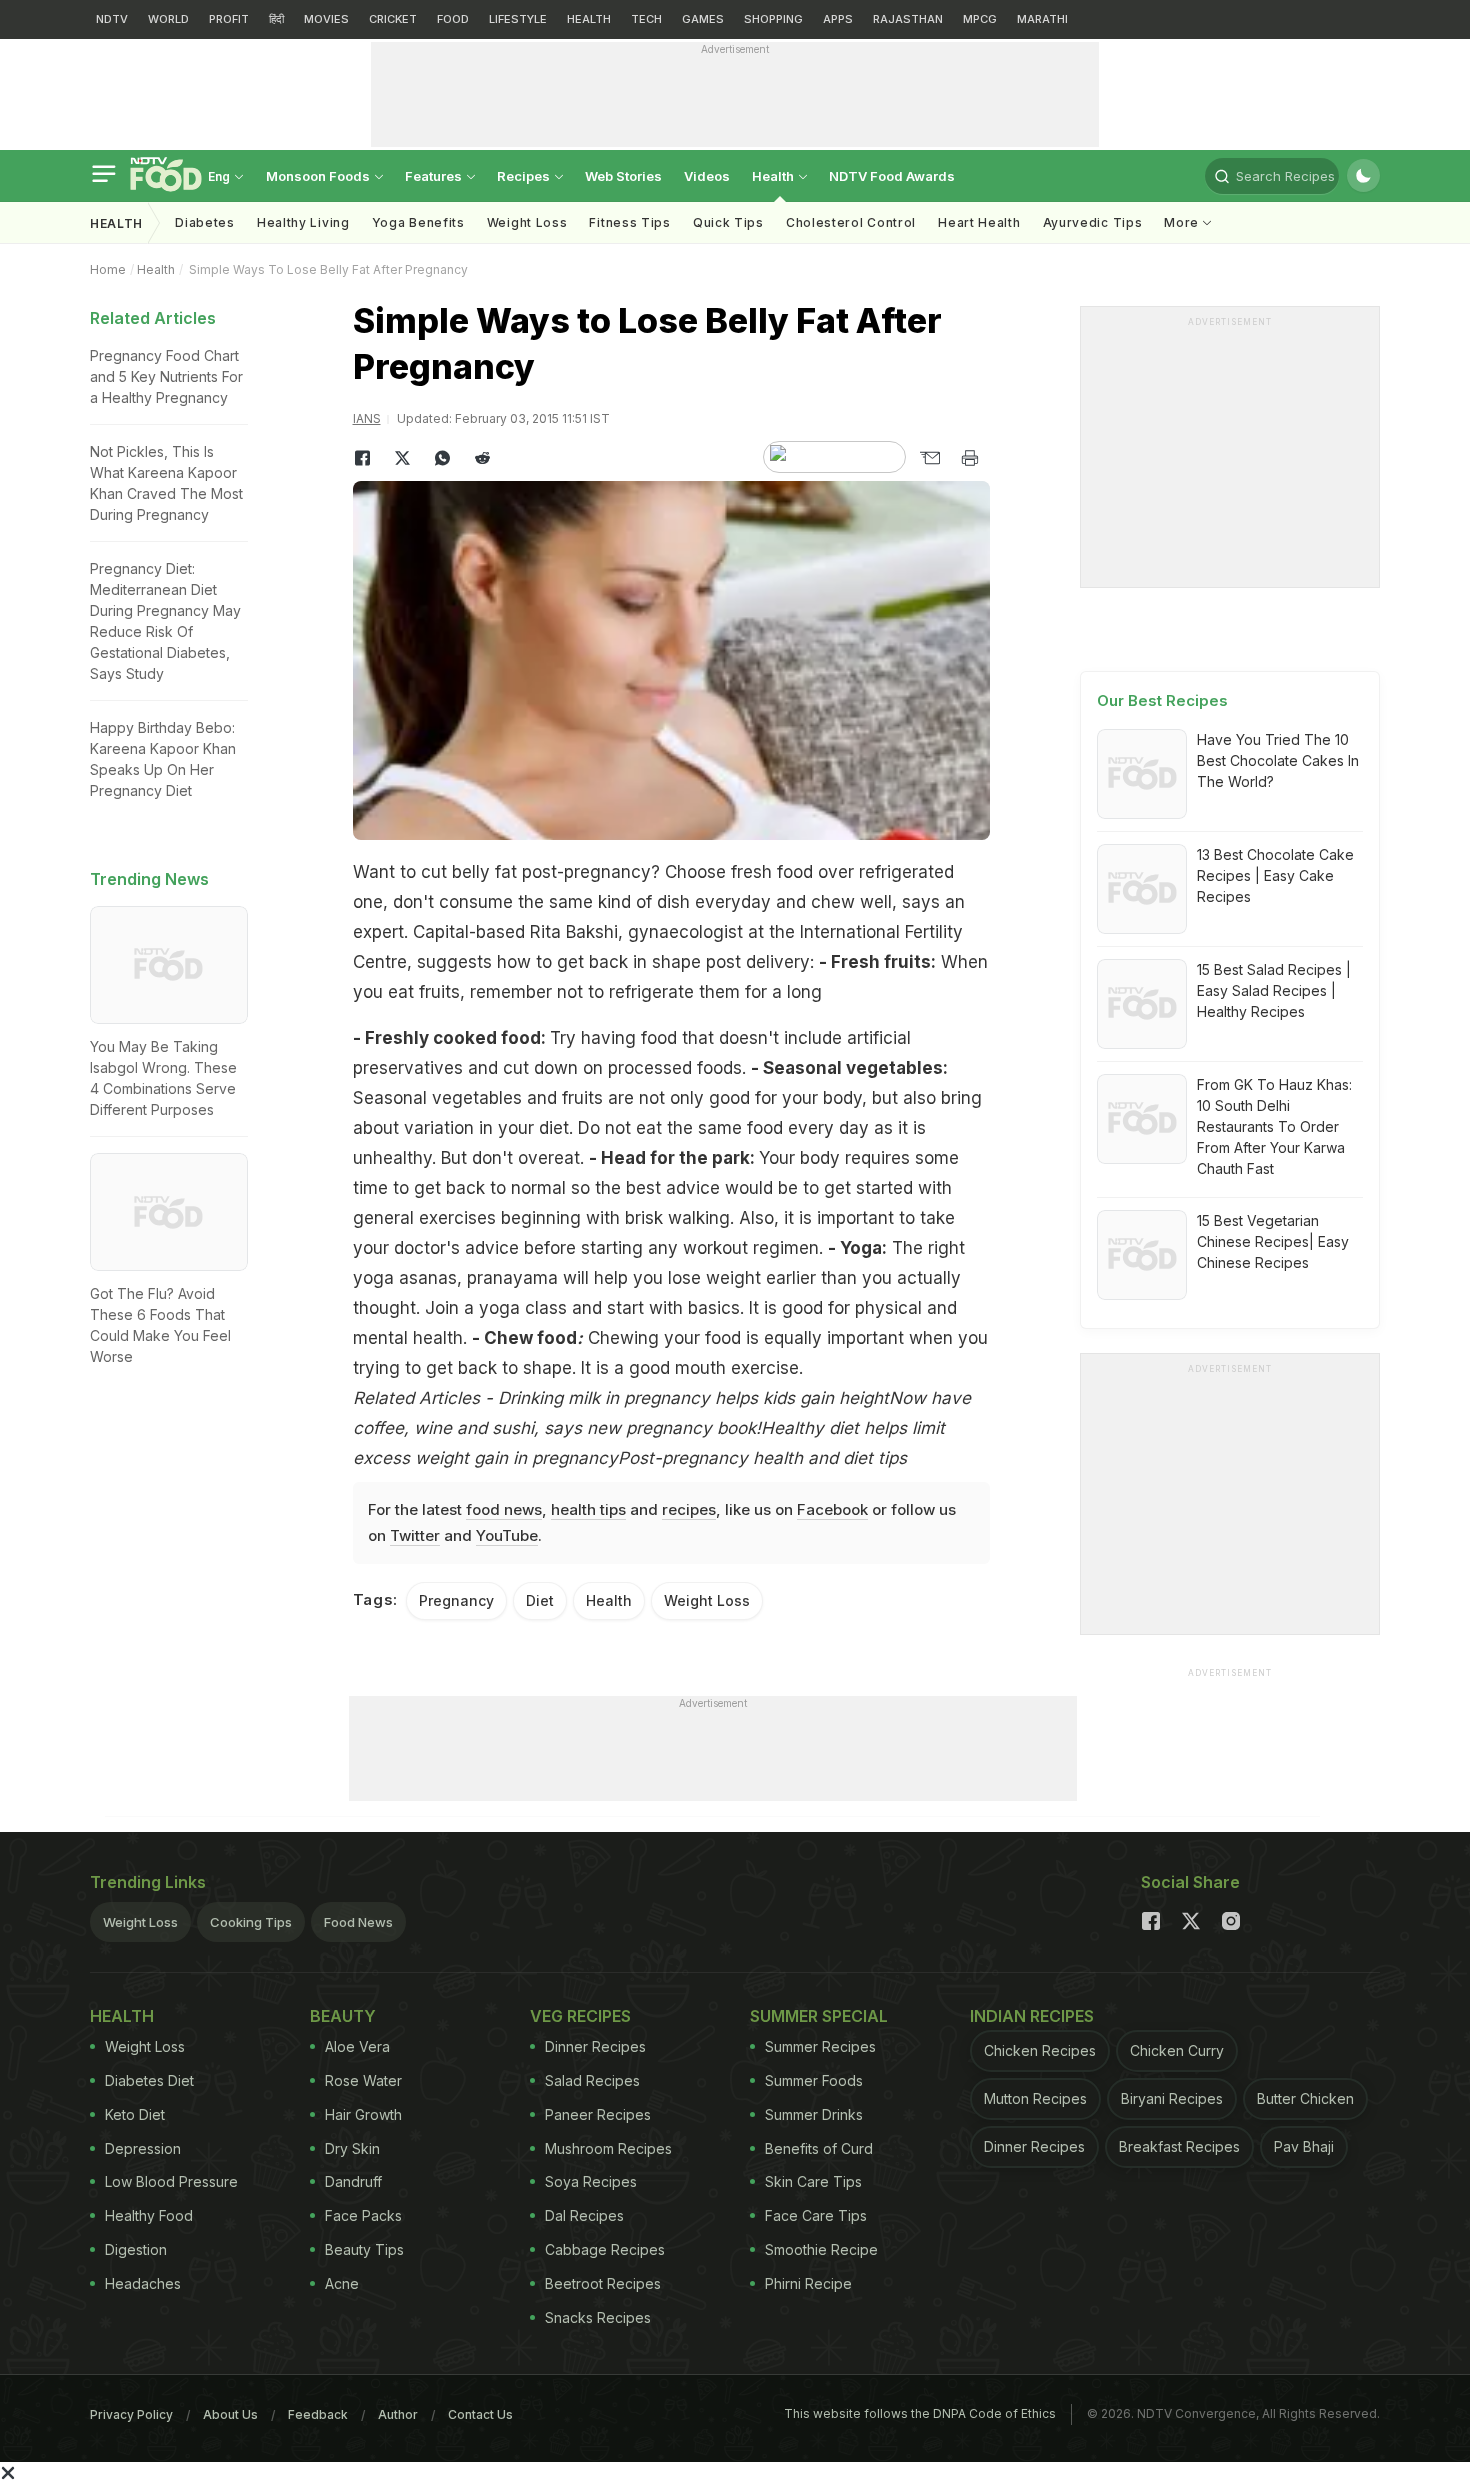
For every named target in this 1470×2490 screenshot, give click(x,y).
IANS (367, 418)
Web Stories (623, 176)
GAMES (703, 19)
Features (435, 176)
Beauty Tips (364, 2249)
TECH (646, 19)
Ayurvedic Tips (1093, 222)
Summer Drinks (814, 2114)
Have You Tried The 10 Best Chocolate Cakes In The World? (1278, 760)
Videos (707, 176)
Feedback (318, 2414)
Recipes (525, 176)
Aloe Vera (357, 2046)
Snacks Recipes (598, 2317)
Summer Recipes (820, 2046)
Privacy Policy (131, 2414)
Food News (358, 1922)
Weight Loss (527, 222)
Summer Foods (814, 2080)
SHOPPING (773, 19)
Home (108, 269)
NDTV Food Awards (892, 176)
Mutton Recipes (1035, 2098)
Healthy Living (303, 222)
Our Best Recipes (1162, 700)
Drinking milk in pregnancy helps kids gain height (693, 1398)
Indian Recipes (1032, 2016)
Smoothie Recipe (821, 2249)
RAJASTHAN (908, 19)
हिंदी (276, 19)
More (1183, 222)
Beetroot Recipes (603, 2283)
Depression (143, 2148)
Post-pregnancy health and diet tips (762, 1458)
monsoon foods (319, 176)
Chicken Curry (1177, 2050)
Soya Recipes (591, 2181)
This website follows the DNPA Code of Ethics (920, 2413)
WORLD (168, 19)
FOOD (453, 19)
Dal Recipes (584, 2215)
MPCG (980, 19)
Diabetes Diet (149, 2080)
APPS (838, 19)
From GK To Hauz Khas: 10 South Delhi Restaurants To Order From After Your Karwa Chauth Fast (1274, 1126)
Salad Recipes (592, 2080)
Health (774, 176)
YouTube (507, 1535)
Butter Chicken (1305, 2098)
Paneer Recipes (598, 2114)
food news (504, 1509)
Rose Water (363, 2080)
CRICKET (393, 19)
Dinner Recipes (595, 2046)
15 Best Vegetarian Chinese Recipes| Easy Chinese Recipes (1273, 1241)
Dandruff (353, 2181)
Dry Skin (352, 2148)
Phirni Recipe (808, 2283)
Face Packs (363, 2215)
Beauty (343, 2016)
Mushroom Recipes (608, 2148)
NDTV (112, 19)
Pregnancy (456, 1600)
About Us (230, 2414)
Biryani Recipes (1172, 2098)
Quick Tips (728, 222)
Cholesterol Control (851, 222)
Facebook (832, 1509)
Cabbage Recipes (605, 2249)
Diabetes (205, 222)
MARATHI (1042, 19)
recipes (689, 1509)
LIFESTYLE (518, 19)
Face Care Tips (816, 2215)
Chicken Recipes (1040, 2050)
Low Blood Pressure (171, 2181)
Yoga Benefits (418, 222)
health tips (588, 1509)
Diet (540, 1600)
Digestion (136, 2249)
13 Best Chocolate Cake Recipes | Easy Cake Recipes (1275, 875)
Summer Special (819, 2016)
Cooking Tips (251, 1922)
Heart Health (979, 222)
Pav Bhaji (1304, 2146)
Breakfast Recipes (1179, 2146)
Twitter (415, 1535)
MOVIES (326, 19)
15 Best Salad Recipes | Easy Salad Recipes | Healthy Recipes (1274, 990)
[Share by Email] (930, 458)
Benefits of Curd (819, 2148)
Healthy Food (149, 2215)
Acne (342, 2283)
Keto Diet (135, 2114)
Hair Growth (363, 2114)
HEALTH (589, 19)
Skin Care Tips (813, 2181)
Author (398, 2414)
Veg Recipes (580, 2016)
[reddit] (483, 458)
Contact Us (480, 2414)
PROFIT (229, 19)
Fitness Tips (629, 222)
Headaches (143, 2283)
